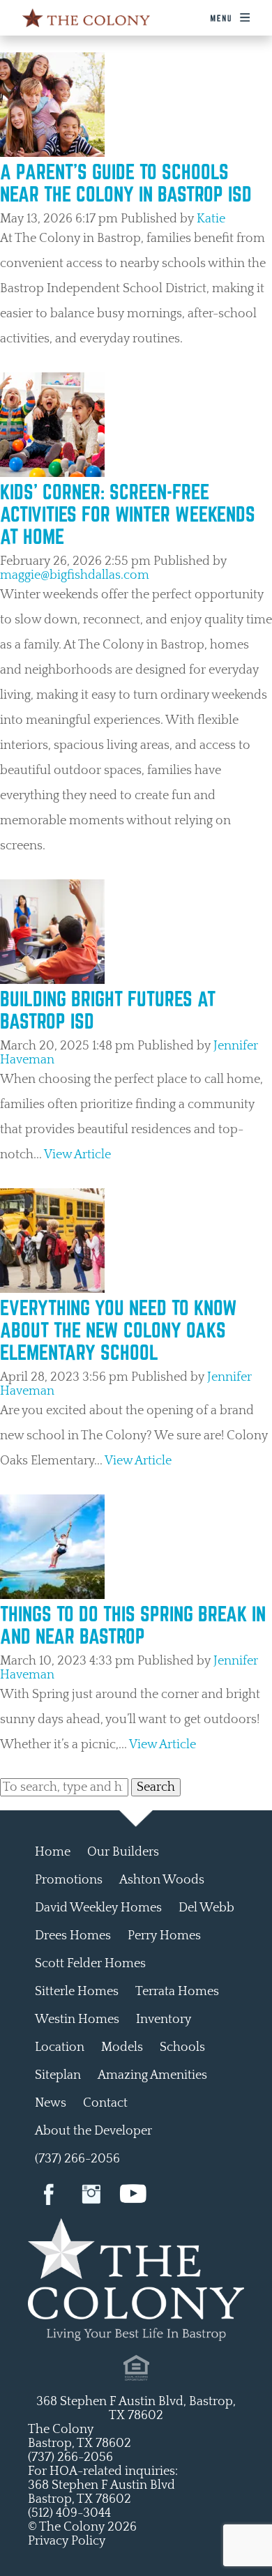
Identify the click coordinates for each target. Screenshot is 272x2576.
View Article (77, 1155)
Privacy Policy (67, 2541)
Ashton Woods (162, 1880)
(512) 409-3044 (69, 2513)
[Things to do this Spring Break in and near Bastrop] (52, 1596)
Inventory (164, 2020)
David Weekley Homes (98, 1908)
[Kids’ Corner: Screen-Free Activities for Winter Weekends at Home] (52, 473)
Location (60, 2047)
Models (122, 2047)
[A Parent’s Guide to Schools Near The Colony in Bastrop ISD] (52, 153)
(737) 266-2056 (77, 2159)
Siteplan (58, 2075)
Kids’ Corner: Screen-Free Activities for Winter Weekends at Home (128, 514)
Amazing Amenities (152, 2075)
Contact (105, 2103)
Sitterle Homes (77, 1992)
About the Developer (93, 2131)
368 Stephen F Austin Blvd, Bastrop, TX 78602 (136, 2409)
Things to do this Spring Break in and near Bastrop (133, 1625)
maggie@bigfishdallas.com (75, 575)
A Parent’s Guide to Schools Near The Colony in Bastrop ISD (126, 183)
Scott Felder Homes (90, 1964)
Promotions (69, 1880)
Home (53, 1852)
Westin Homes (77, 2020)
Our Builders (123, 1852)
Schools (182, 2047)
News (51, 2103)
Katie (211, 219)
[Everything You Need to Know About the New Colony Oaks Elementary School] (52, 1289)
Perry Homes (164, 1936)
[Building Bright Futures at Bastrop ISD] (52, 980)
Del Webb (206, 1908)
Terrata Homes (177, 1992)
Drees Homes (73, 1936)
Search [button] (156, 1787)
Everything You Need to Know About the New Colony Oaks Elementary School (119, 1330)
